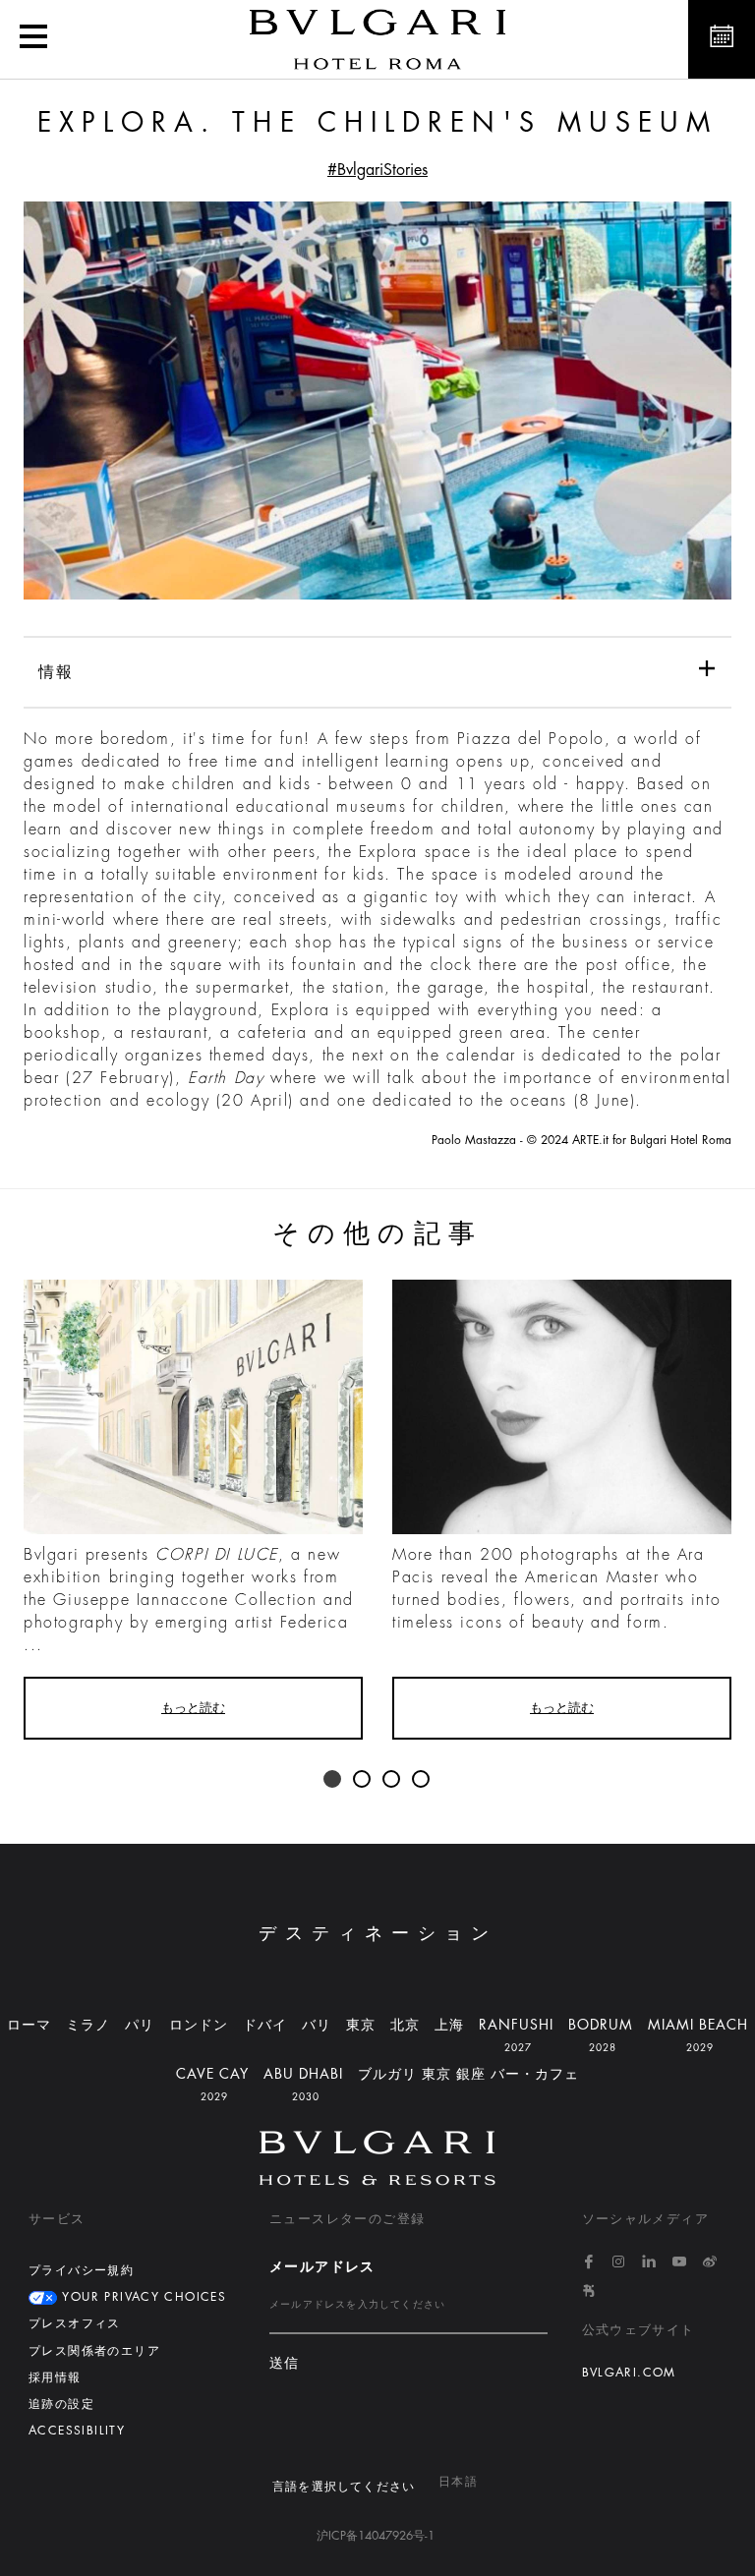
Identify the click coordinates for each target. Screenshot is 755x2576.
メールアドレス (322, 2266)
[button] (33, 39)
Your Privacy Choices (142, 2297)
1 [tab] (333, 1780)
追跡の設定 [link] (61, 2404)
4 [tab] (422, 1780)
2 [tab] (363, 1780)
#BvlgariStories (377, 170)
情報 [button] (56, 672)
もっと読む (193, 1708)
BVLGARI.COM (629, 2373)
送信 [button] (285, 2363)
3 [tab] (392, 1780)
